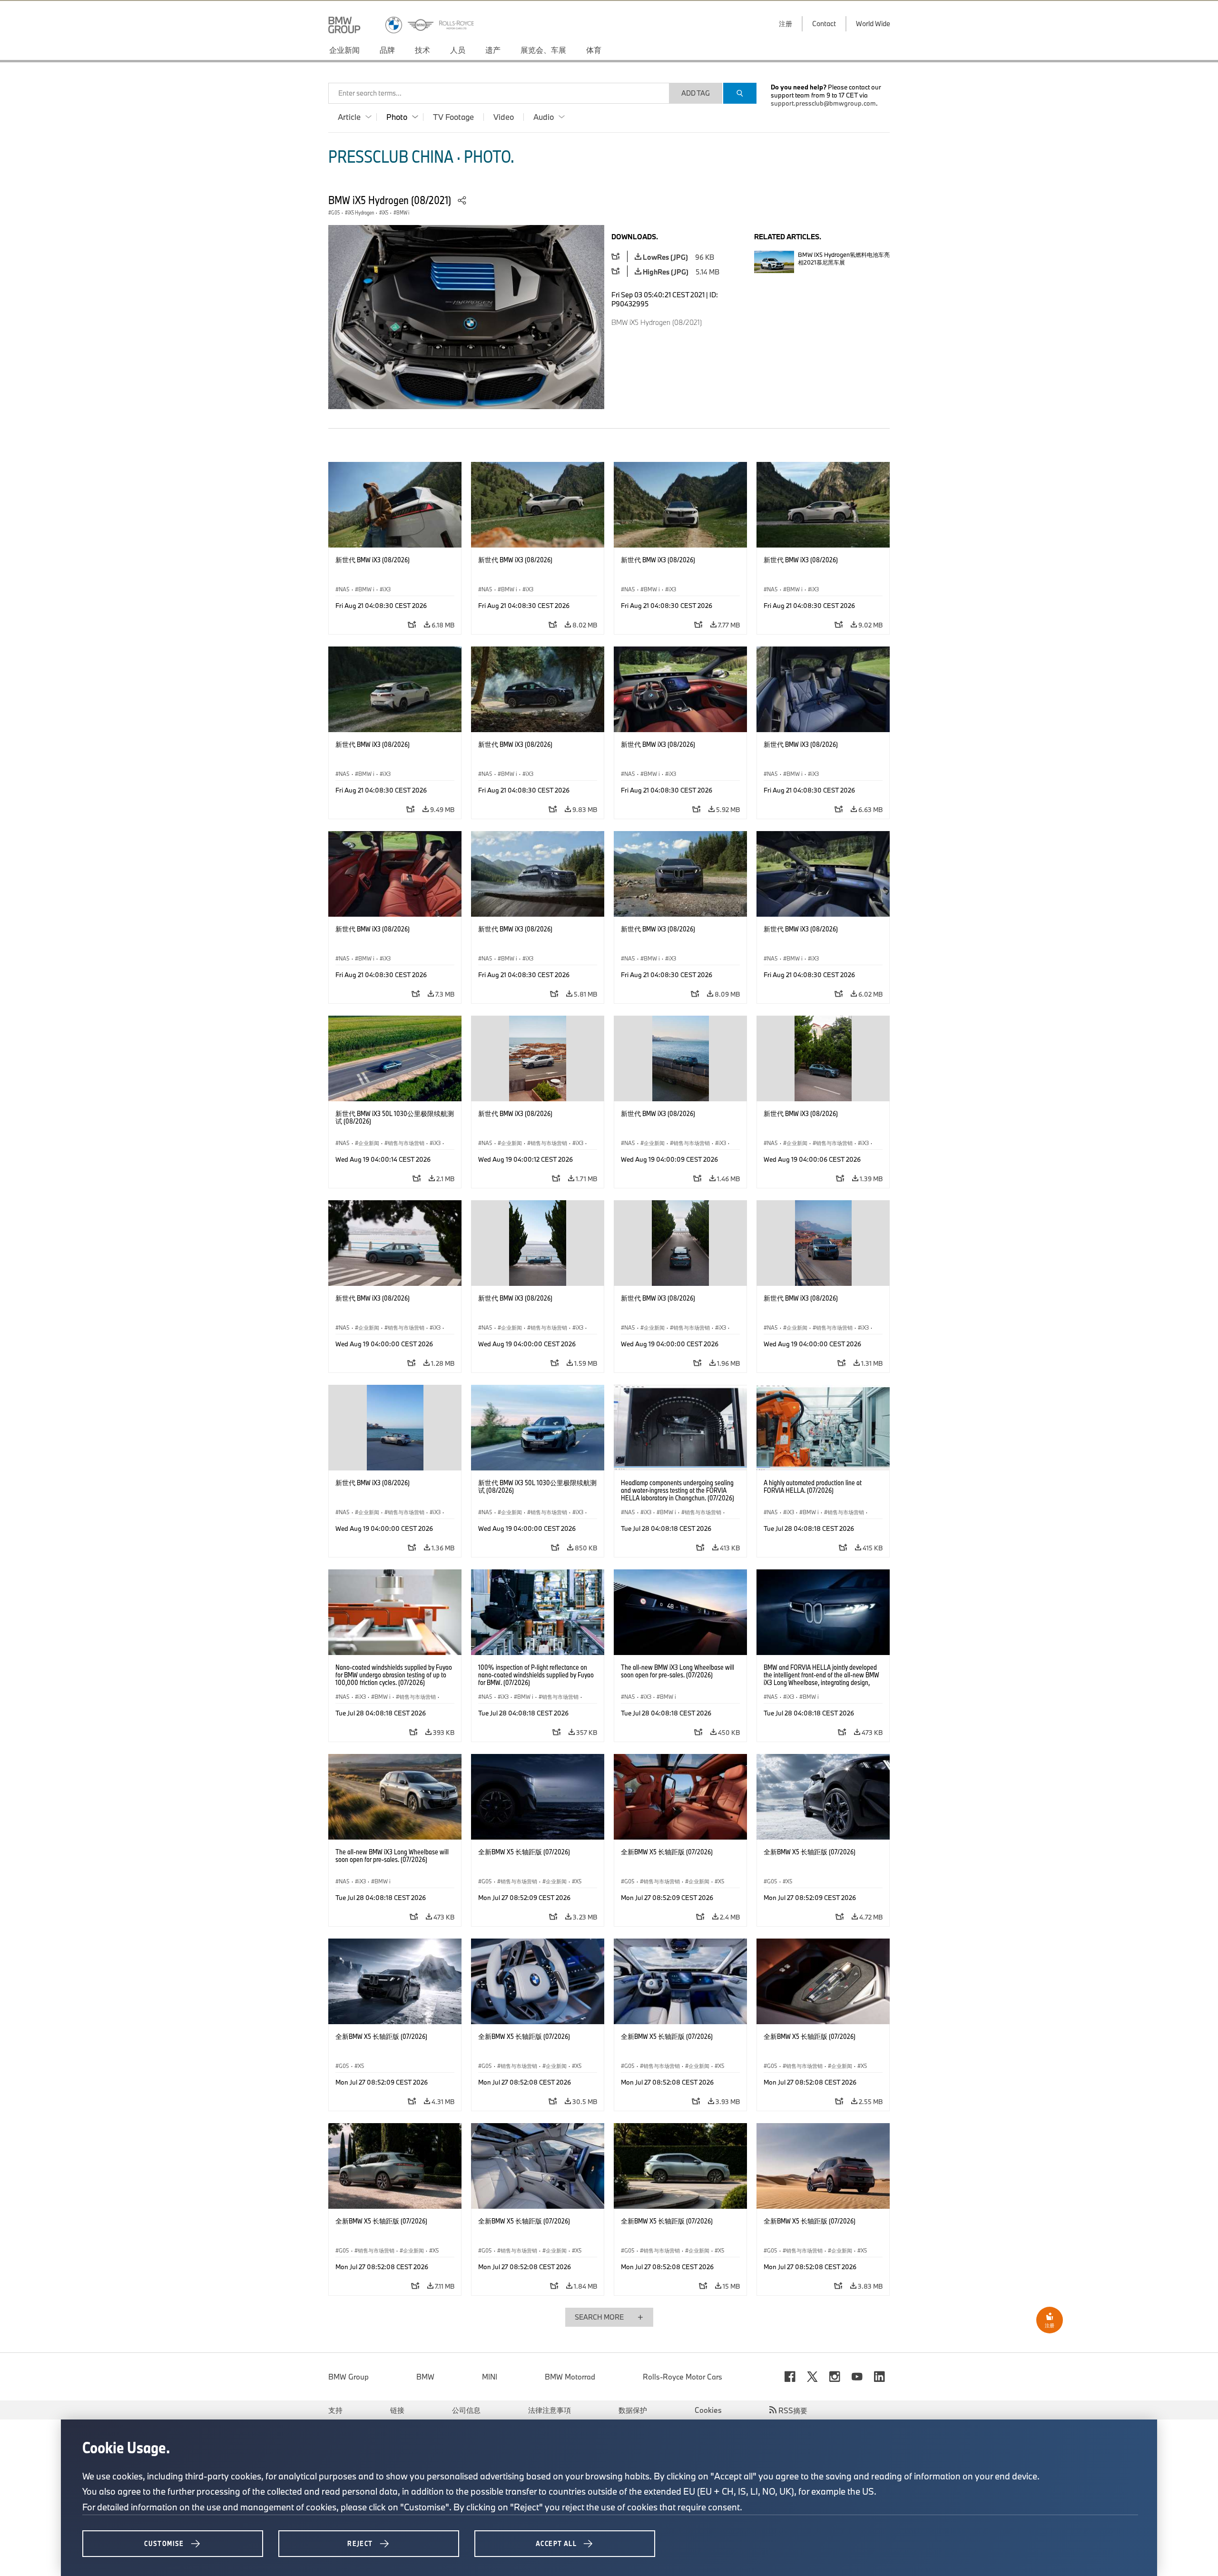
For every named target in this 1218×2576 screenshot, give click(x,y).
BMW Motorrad (570, 2377)
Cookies (708, 2410)
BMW (425, 2377)
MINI (490, 2377)
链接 (397, 2410)
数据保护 (633, 2410)
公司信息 (466, 2410)
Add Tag (696, 93)
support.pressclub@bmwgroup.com (823, 103)
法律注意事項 (550, 2410)
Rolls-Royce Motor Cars (683, 2377)
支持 (335, 2410)
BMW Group (349, 2377)
